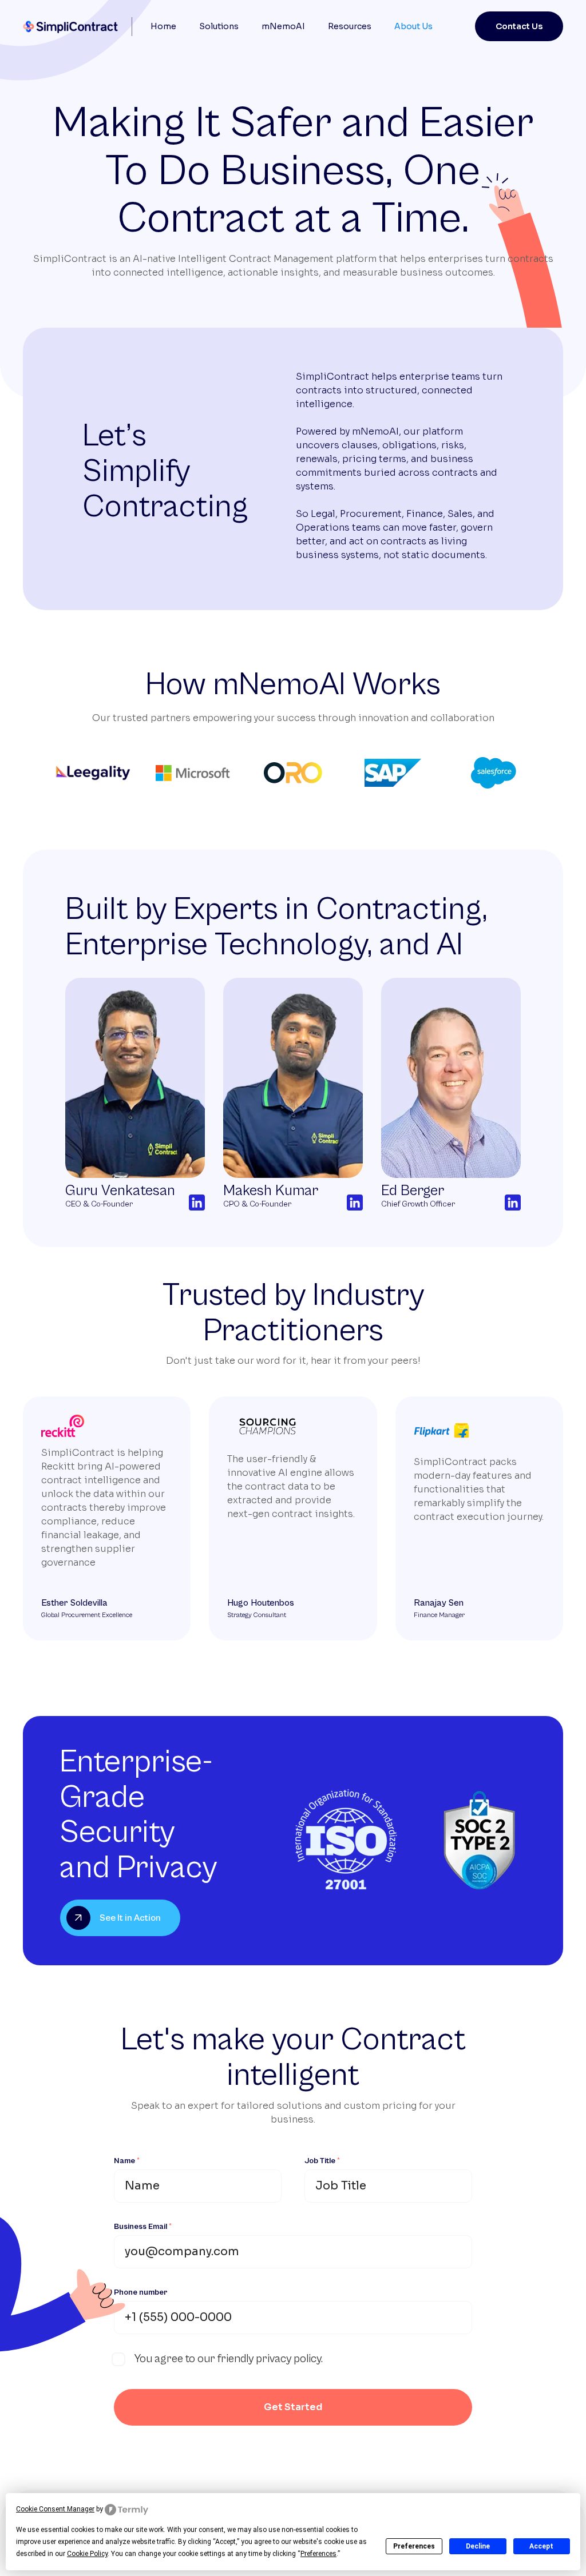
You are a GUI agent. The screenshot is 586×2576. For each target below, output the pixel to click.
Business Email (143, 2227)
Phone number (141, 2292)
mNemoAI (283, 26)
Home (163, 26)
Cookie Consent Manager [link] (55, 2509)
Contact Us (519, 26)
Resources (350, 26)
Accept (541, 2546)
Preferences (414, 2546)
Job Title (322, 2161)
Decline (478, 2546)
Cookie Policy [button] (87, 2554)
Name (127, 2161)
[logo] (73, 27)
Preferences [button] (318, 2554)
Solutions (219, 26)
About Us (413, 26)
